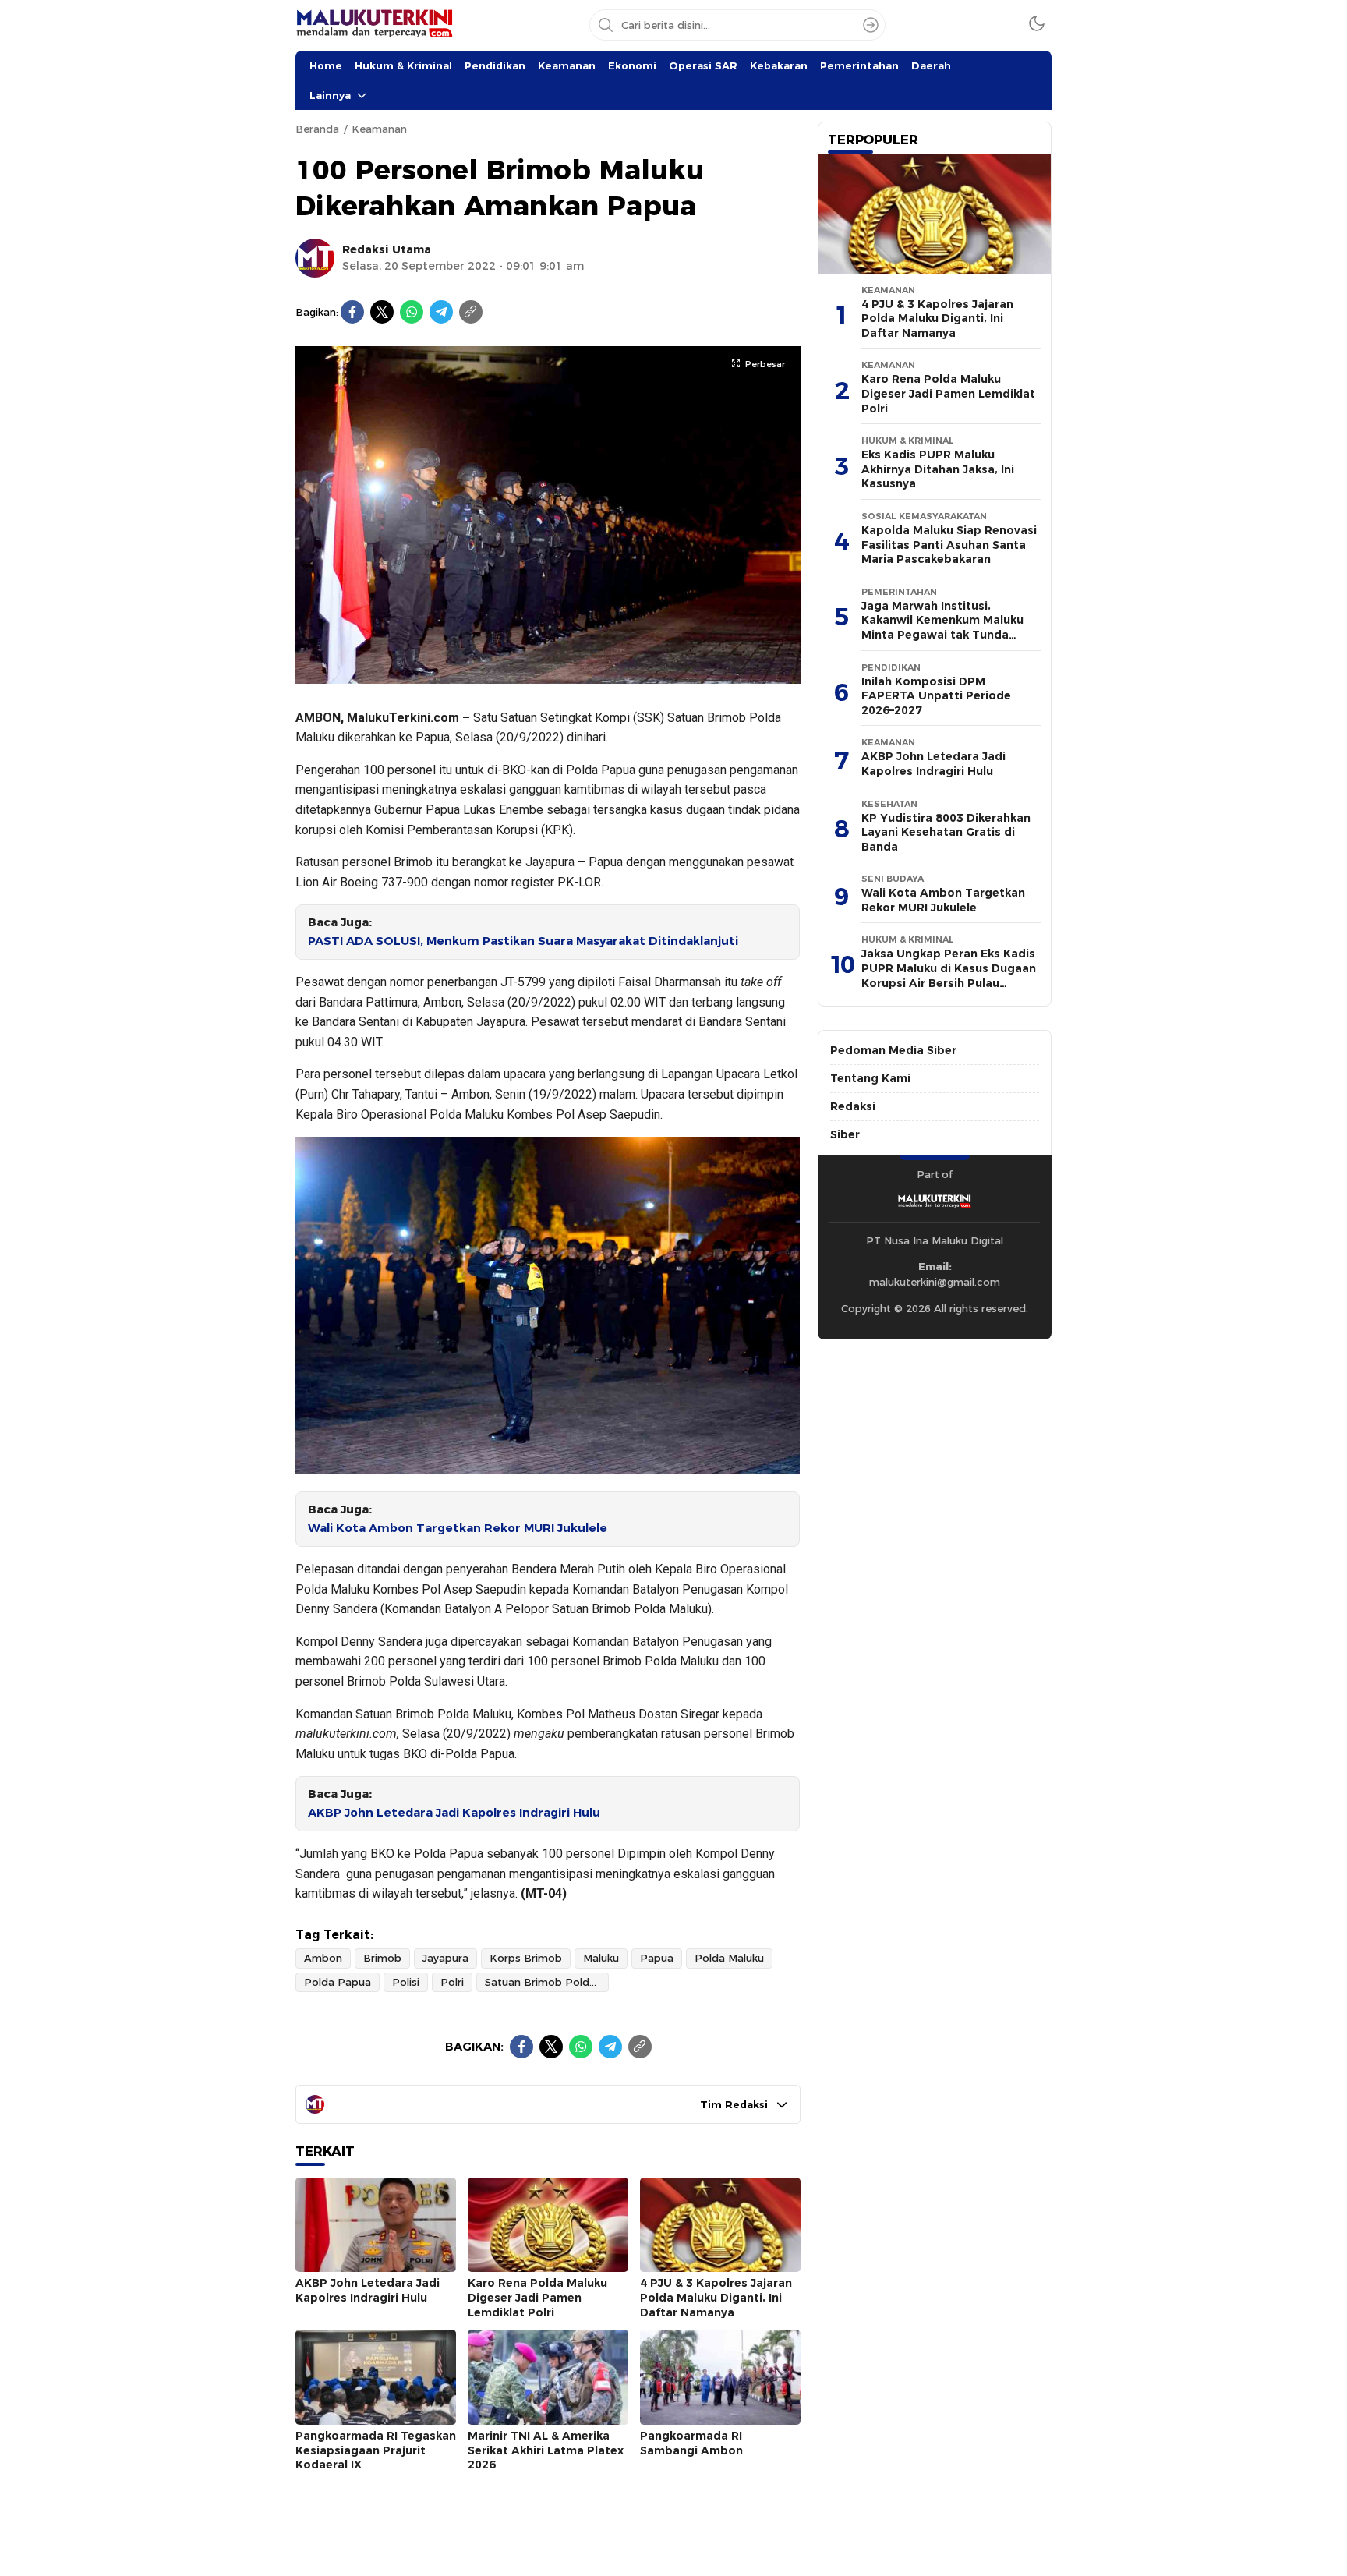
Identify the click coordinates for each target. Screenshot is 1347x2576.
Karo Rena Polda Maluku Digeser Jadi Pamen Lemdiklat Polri (537, 2297)
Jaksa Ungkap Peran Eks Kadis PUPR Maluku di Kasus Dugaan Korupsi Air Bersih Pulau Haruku (949, 975)
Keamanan (567, 65)
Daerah (931, 65)
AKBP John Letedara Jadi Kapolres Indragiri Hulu (454, 1813)
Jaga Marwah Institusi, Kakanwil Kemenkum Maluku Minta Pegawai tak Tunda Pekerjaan (942, 628)
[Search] (871, 25)
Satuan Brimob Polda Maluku (547, 1982)
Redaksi (853, 1106)
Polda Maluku (729, 1958)
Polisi (406, 1982)
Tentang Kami (870, 1078)
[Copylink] (471, 312)
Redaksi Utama (387, 249)
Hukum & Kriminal (403, 65)
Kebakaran (779, 65)
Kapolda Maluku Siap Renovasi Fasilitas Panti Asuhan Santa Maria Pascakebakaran (949, 545)
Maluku (601, 1958)
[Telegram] (441, 312)
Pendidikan (495, 65)
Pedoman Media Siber (893, 1050)
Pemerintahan (859, 65)
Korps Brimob (526, 1958)
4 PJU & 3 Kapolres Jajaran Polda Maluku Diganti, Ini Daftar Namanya (716, 2297)
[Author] (315, 258)
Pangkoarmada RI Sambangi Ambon (691, 2443)
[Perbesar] (548, 675)
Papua (657, 1958)
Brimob (382, 1958)
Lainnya (330, 95)
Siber (845, 1134)
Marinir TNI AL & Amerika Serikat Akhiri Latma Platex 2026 (546, 2450)
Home (326, 65)
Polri (452, 1982)
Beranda (317, 129)
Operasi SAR (703, 65)
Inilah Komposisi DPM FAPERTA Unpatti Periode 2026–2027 (936, 696)
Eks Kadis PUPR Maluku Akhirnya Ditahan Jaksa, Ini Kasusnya (938, 469)
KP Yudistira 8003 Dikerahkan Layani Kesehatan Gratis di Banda (946, 832)
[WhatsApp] (412, 312)
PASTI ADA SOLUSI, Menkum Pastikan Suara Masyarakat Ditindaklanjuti (523, 941)
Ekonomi (632, 65)
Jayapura (445, 1958)
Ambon (323, 1958)
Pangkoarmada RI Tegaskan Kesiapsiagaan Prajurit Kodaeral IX (376, 2450)
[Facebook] (352, 312)
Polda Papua (338, 1982)
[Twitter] (382, 312)
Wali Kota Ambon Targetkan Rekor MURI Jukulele (458, 1528)
